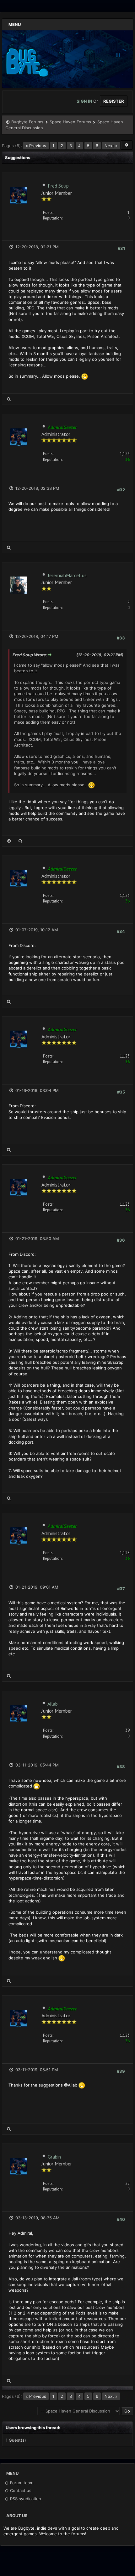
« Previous (36, 146)
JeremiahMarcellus (67, 575)
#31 (121, 248)
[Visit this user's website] (9, 841)
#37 (121, 1589)
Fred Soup (58, 186)
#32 (121, 490)
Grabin (54, 2157)
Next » (111, 146)
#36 (121, 1240)
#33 (121, 638)
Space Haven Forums (70, 122)
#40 (121, 2219)
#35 (121, 1092)
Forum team (21, 2483)
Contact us (20, 2491)
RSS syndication (25, 2499)
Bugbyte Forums (27, 122)
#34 (121, 931)
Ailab (53, 1704)
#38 (121, 1766)
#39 (121, 2071)
